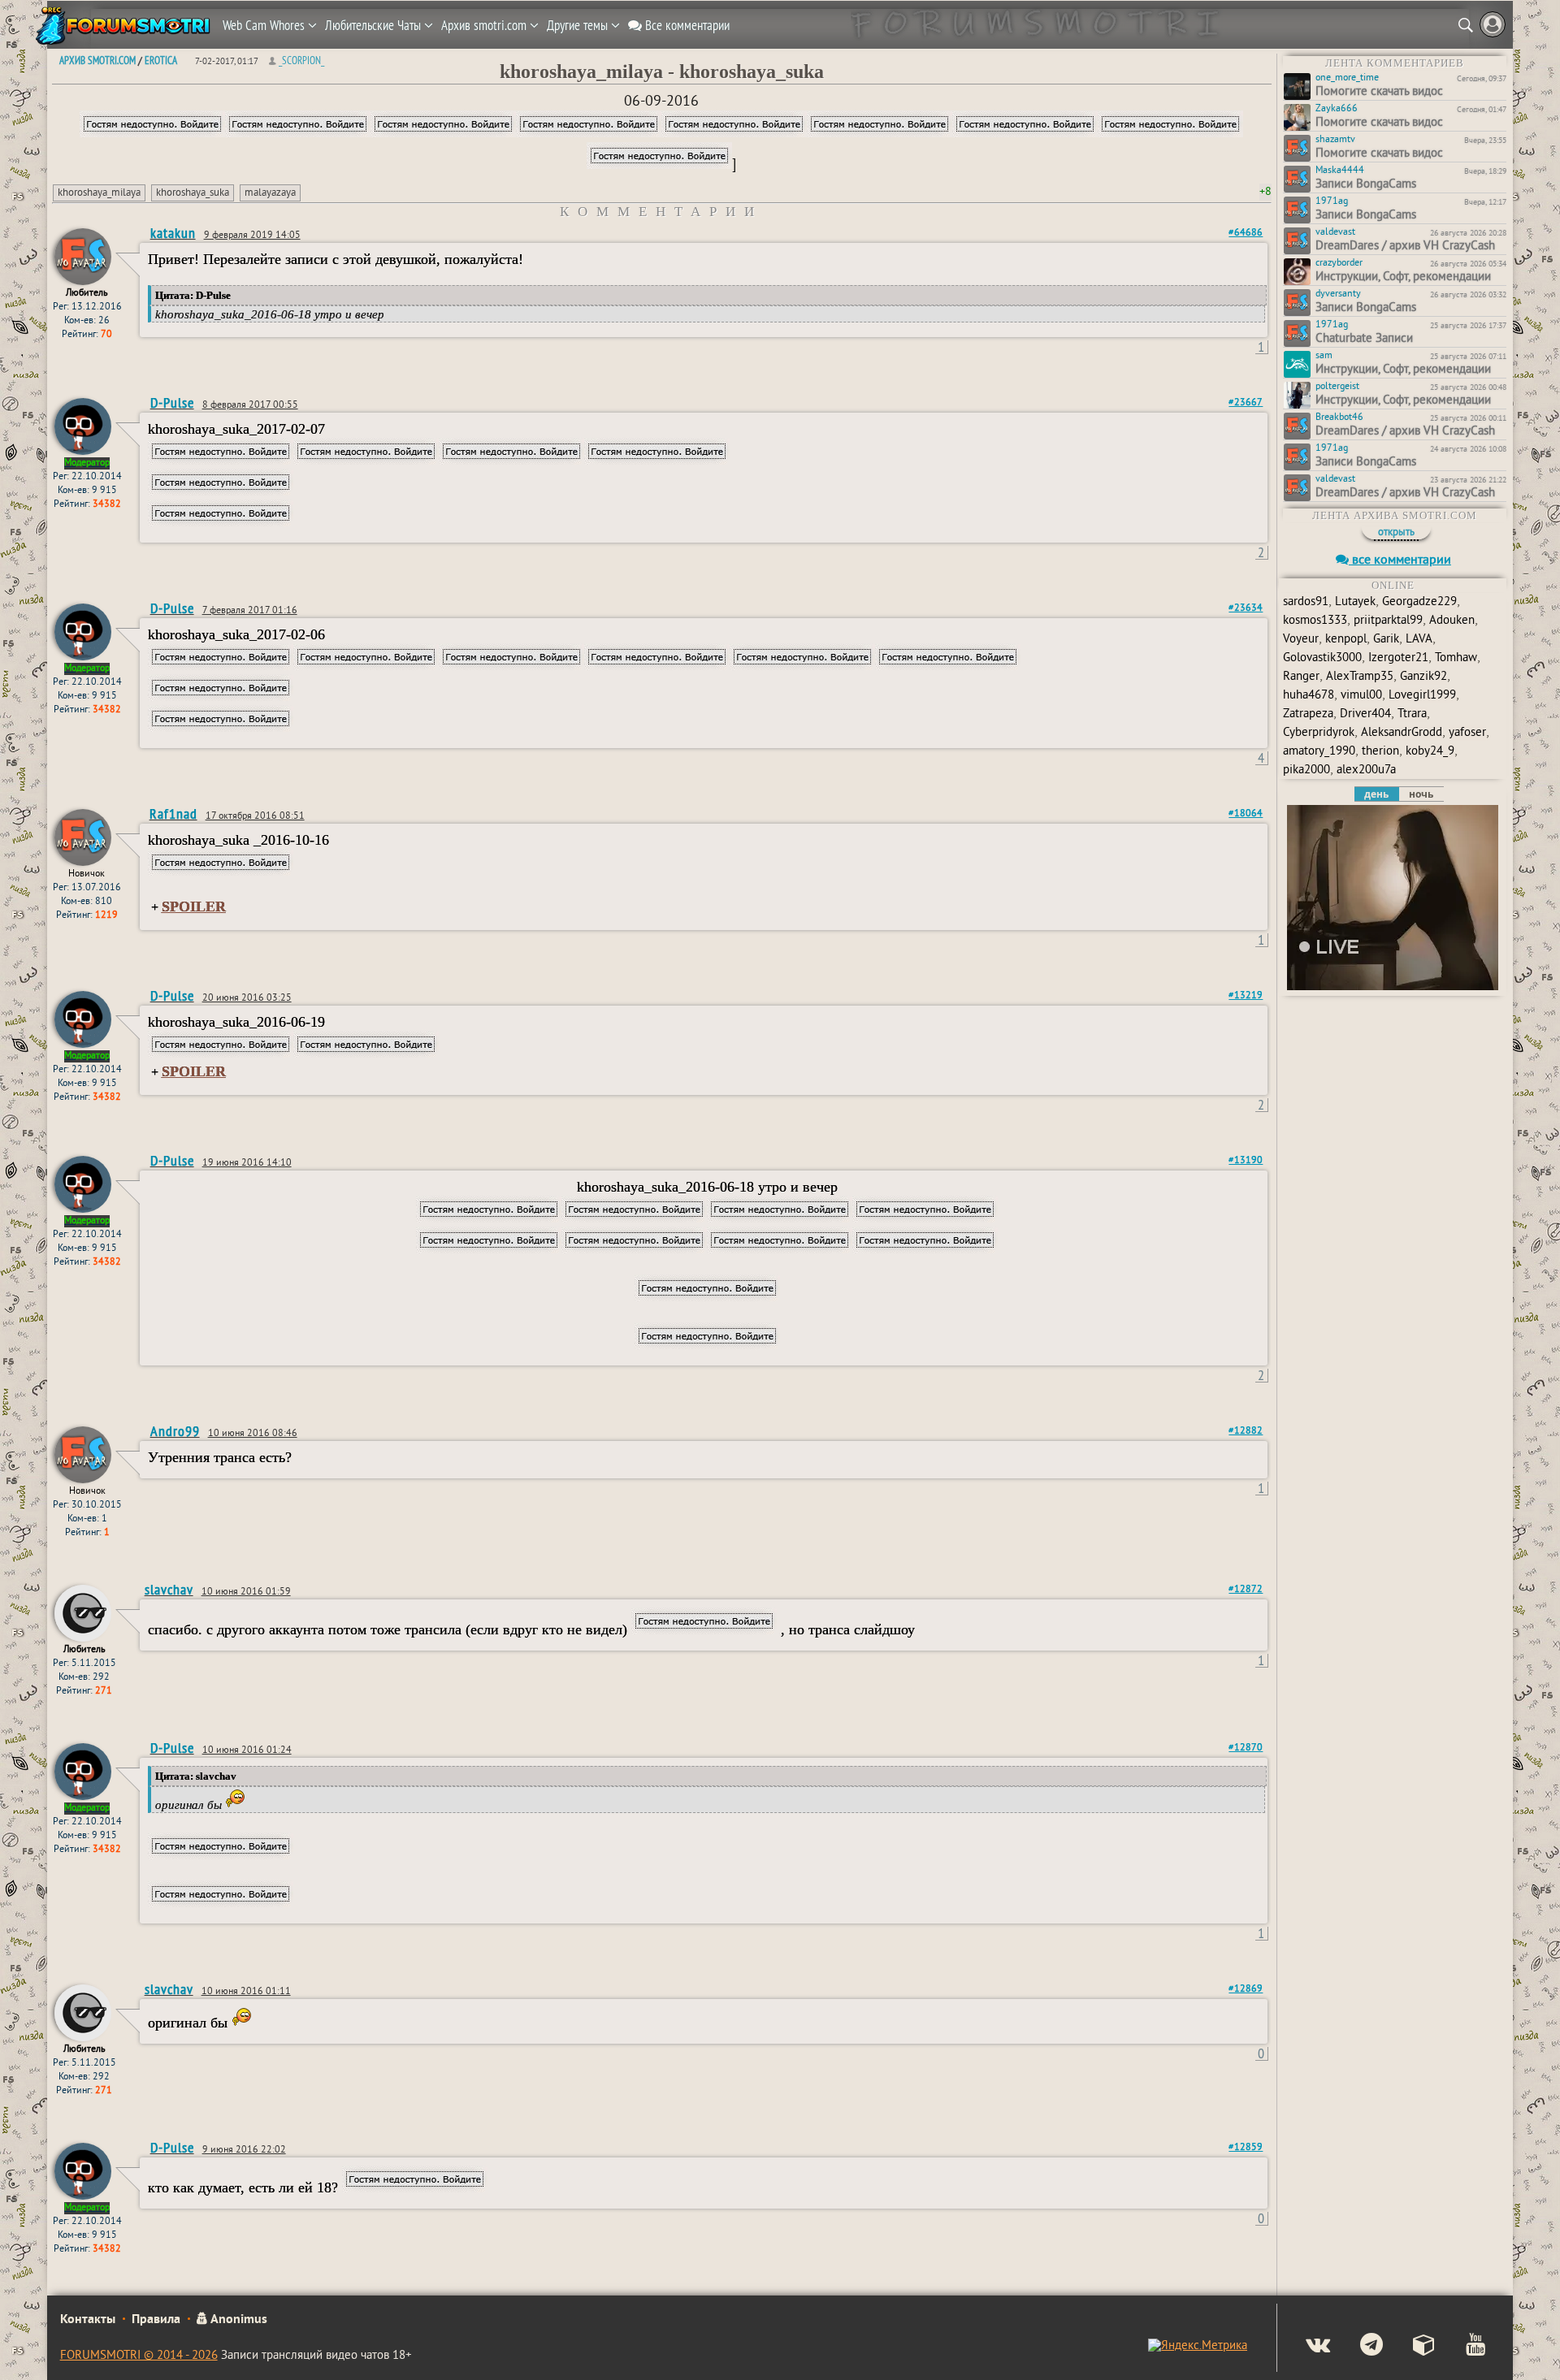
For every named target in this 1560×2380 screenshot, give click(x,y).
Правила (156, 2320)
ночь (1421, 794)
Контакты (88, 2320)
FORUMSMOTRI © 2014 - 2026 (139, 2356)
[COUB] (1411, 2347)
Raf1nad (173, 814)
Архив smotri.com (485, 25)
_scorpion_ (301, 60)
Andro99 (175, 1431)
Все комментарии (686, 25)
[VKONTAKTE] (1304, 2347)
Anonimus (238, 2320)
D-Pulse (172, 402)
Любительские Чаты (375, 25)
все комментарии (1400, 560)
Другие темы (579, 25)
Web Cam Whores (265, 25)
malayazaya (270, 193)
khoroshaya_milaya (99, 193)
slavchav (169, 1589)
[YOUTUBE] (1462, 2347)
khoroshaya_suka (193, 193)
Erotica (161, 60)
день (1376, 794)
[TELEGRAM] (1358, 2347)
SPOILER (194, 907)
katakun (173, 233)
